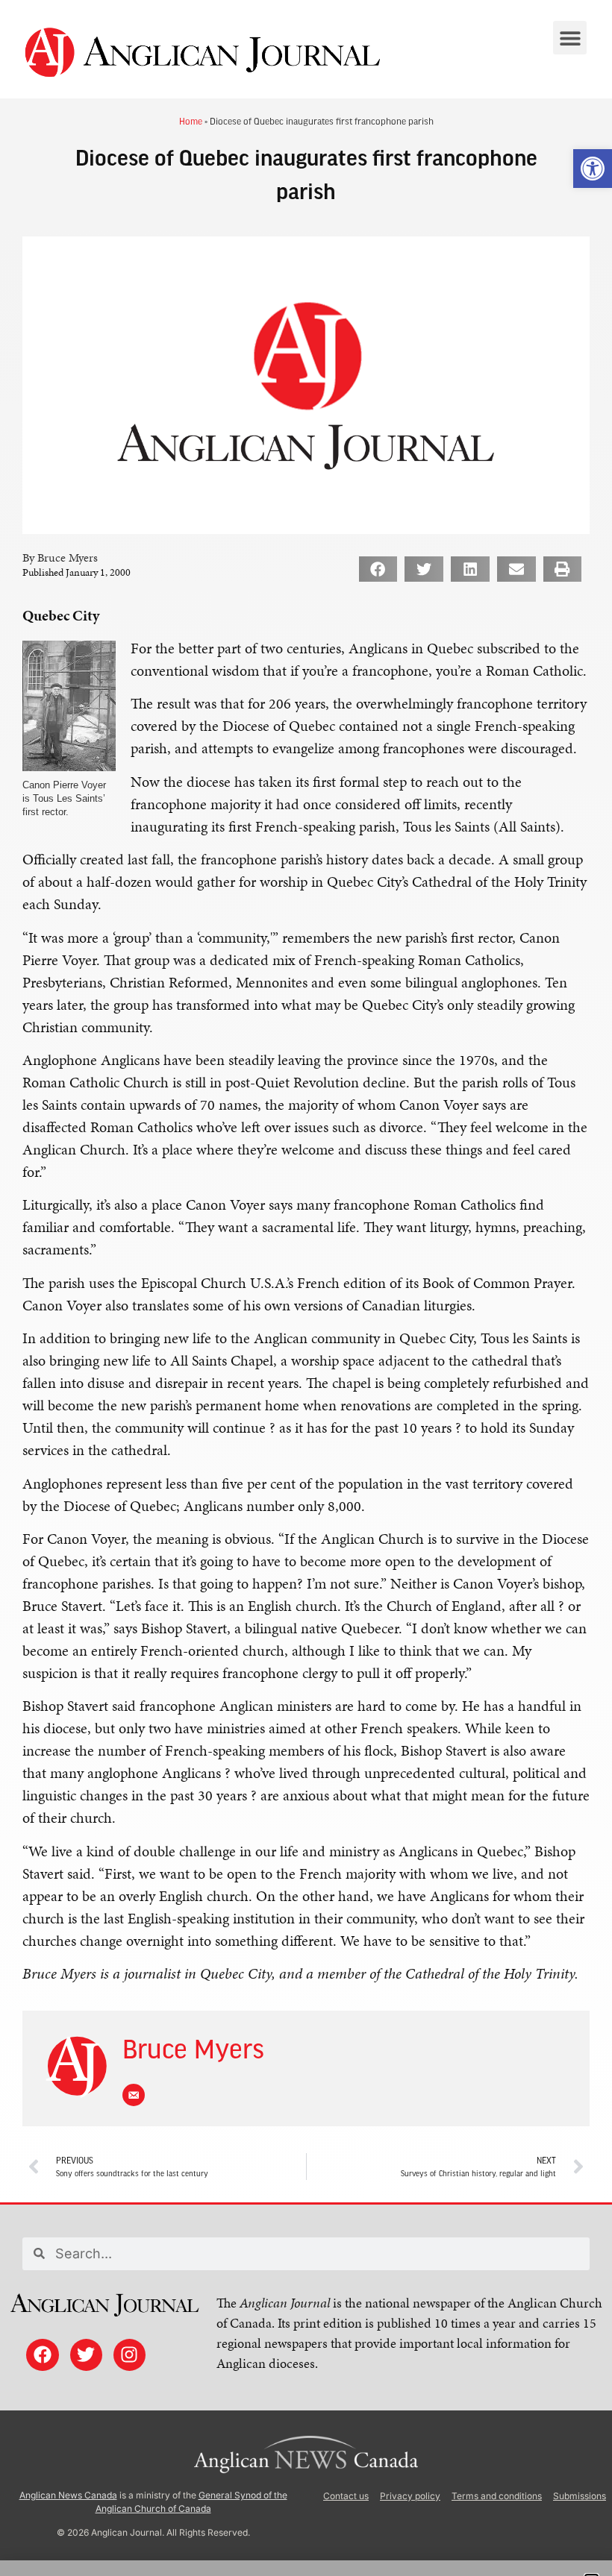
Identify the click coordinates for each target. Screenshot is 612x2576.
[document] (306, 1288)
